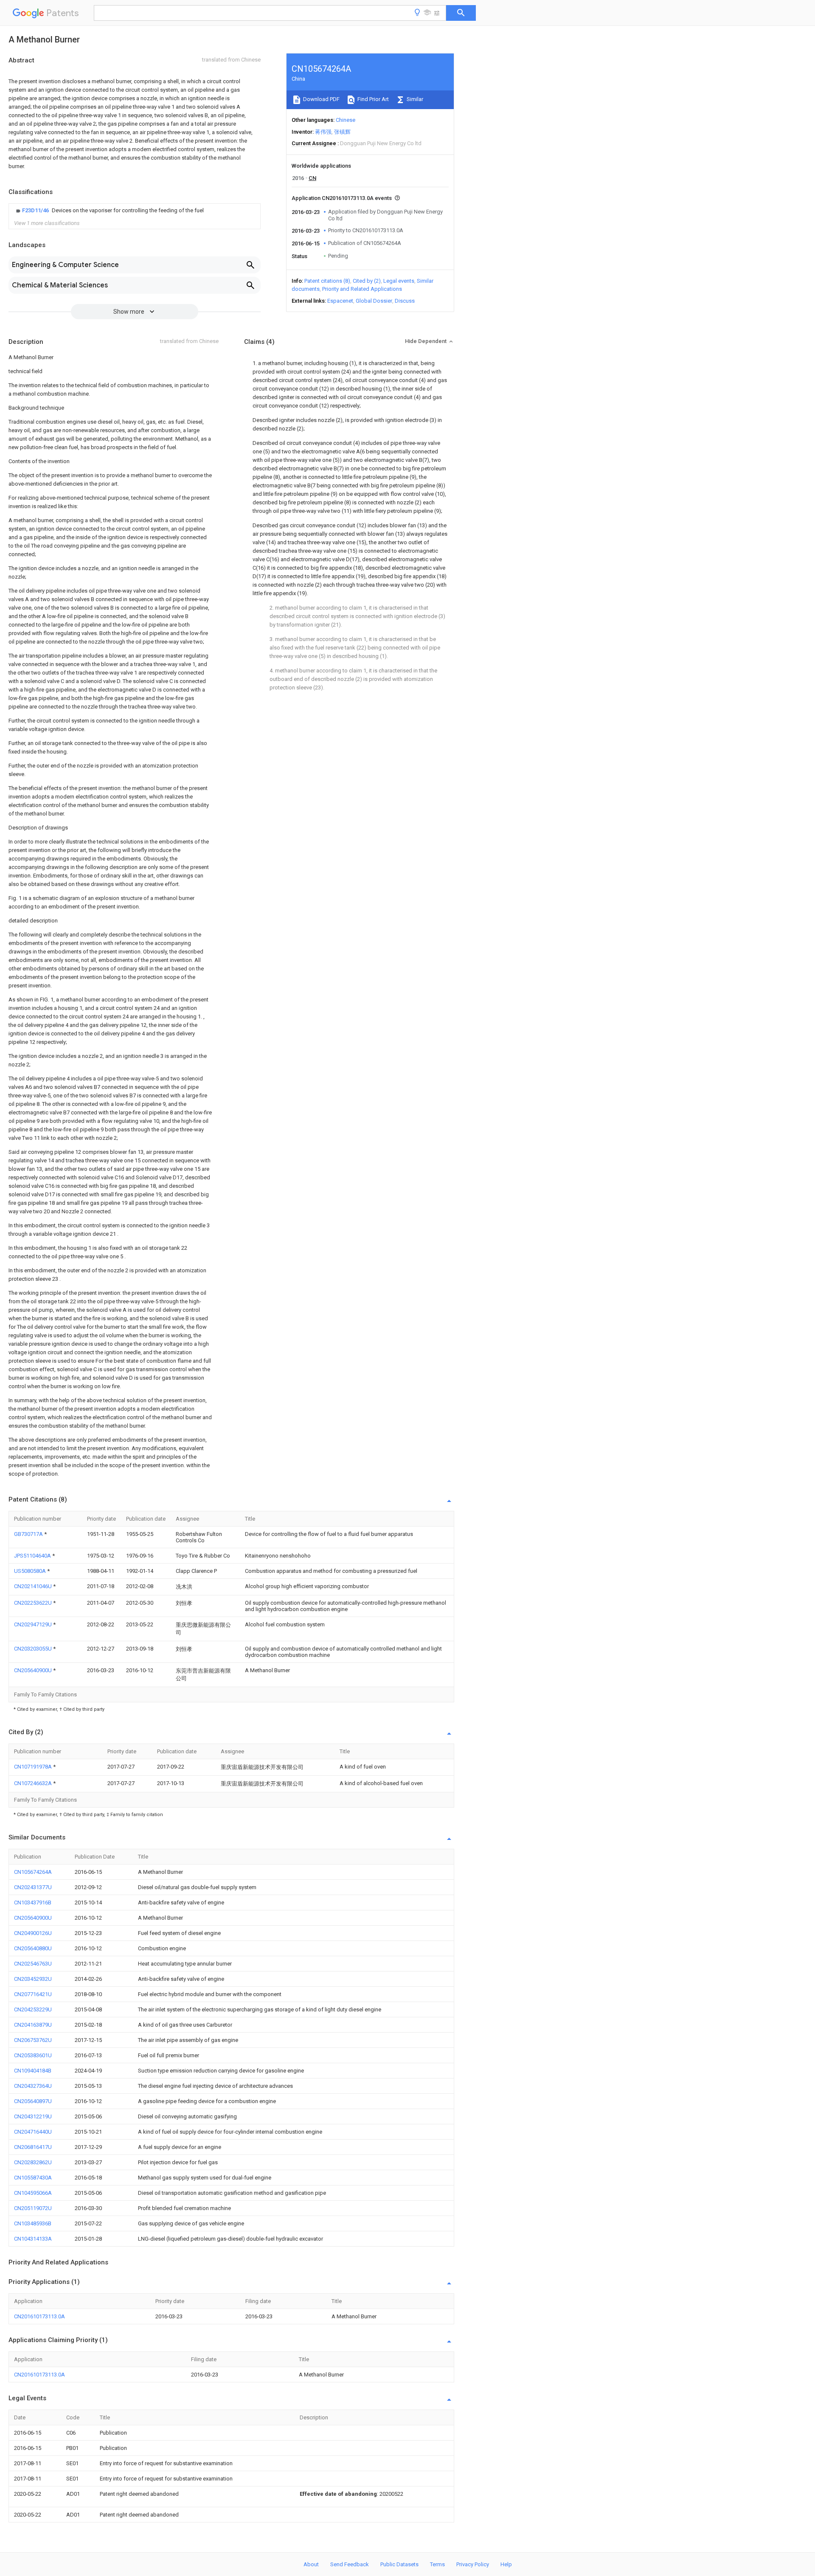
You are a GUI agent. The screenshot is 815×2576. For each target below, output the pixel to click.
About (311, 2564)
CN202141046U (34, 1586)
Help (506, 2564)
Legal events (399, 281)
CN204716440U (33, 2132)
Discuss (405, 301)
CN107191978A (34, 1767)
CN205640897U (33, 2101)
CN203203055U (34, 1649)
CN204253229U (33, 2009)
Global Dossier (374, 301)
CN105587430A (33, 2178)
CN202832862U (33, 2162)
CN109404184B (33, 2071)
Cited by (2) (367, 281)
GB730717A (29, 1534)
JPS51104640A (33, 1556)
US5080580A (31, 1571)
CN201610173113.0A (39, 2316)
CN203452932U (33, 1979)
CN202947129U (34, 1624)
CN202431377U (33, 1887)
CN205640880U (33, 1948)
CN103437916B (33, 1902)
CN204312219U (33, 2116)
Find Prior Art (372, 99)
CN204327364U (33, 2086)
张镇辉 (342, 132)
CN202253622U (34, 1603)
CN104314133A (33, 2239)
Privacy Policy (473, 2564)
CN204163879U (33, 2025)
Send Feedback (350, 2564)
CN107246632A (34, 1783)
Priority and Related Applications (362, 289)
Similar (414, 99)
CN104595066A (33, 2193)
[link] (109, 211)
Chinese (346, 120)
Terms (437, 2564)
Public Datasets (399, 2564)
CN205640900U (34, 1670)
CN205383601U (33, 2055)
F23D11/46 (36, 210)
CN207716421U (33, 1994)
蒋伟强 (323, 132)
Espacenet (340, 301)
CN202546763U (33, 1964)
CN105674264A (33, 1872)
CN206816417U (33, 2147)
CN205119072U (33, 2208)
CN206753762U (33, 2040)
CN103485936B (33, 2223)
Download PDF (321, 99)
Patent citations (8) (327, 281)
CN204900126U (33, 1933)
